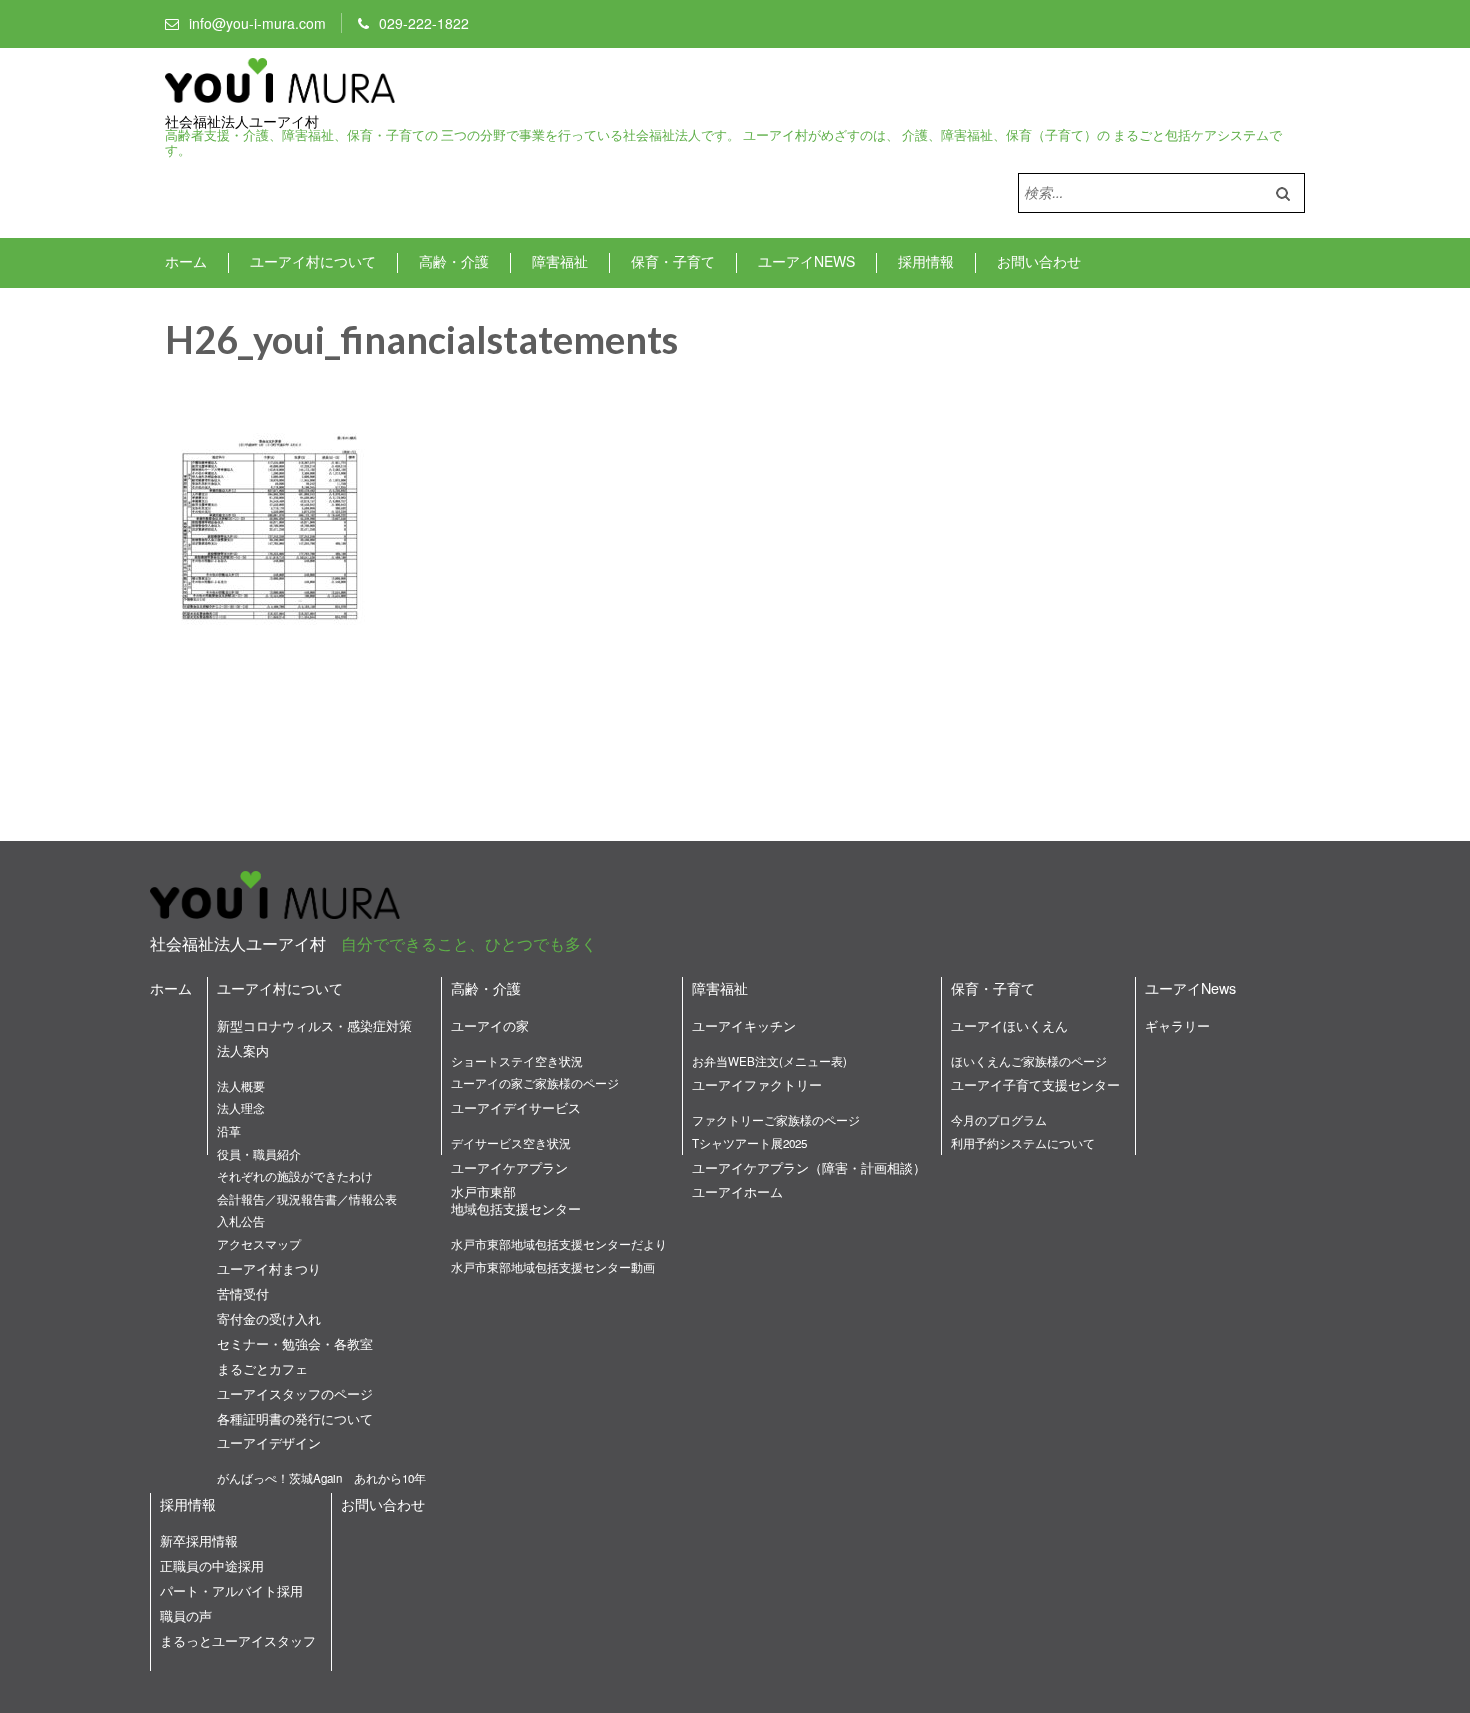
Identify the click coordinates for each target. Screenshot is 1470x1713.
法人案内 (243, 1050)
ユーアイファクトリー (757, 1084)
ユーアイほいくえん (1009, 1025)
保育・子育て (673, 261)
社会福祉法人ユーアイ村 (242, 122)
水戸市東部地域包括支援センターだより (559, 1244)
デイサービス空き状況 (511, 1143)
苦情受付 (243, 1293)
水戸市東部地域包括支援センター (516, 1200)
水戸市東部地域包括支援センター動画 (553, 1267)
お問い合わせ (1039, 261)
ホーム (186, 261)
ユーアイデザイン (269, 1442)
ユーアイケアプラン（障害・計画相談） (809, 1167)
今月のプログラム (999, 1120)
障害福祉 (560, 261)
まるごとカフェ (262, 1368)
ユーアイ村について (313, 261)
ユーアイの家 (490, 1025)
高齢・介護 (454, 261)
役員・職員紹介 (259, 1154)
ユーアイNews (806, 261)
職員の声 (186, 1615)
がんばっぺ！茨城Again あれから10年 (321, 1478)
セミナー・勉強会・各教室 (295, 1343)
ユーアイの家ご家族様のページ (535, 1083)
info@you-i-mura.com (257, 23)
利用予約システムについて (1023, 1143)
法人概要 (241, 1086)
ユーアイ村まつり (269, 1268)
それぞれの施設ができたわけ (295, 1176)
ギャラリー (1177, 1025)
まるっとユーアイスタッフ (238, 1640)
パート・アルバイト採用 (231, 1590)
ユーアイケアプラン (509, 1167)
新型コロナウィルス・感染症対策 (314, 1025)
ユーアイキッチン (744, 1025)
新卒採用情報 (199, 1540)
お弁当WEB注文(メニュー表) (769, 1061)
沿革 (229, 1131)
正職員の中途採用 (212, 1565)
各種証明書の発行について (295, 1418)
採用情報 (926, 261)
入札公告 (241, 1221)
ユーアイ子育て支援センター (1035, 1084)
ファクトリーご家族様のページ (776, 1120)
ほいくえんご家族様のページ (1029, 1061)
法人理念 (241, 1108)
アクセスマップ (259, 1244)
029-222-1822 (424, 23)
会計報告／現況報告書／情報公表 (307, 1199)
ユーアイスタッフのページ (295, 1393)
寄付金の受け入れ (269, 1318)
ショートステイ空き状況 (517, 1061)
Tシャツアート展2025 (749, 1143)
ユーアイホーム (737, 1191)
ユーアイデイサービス (516, 1107)
